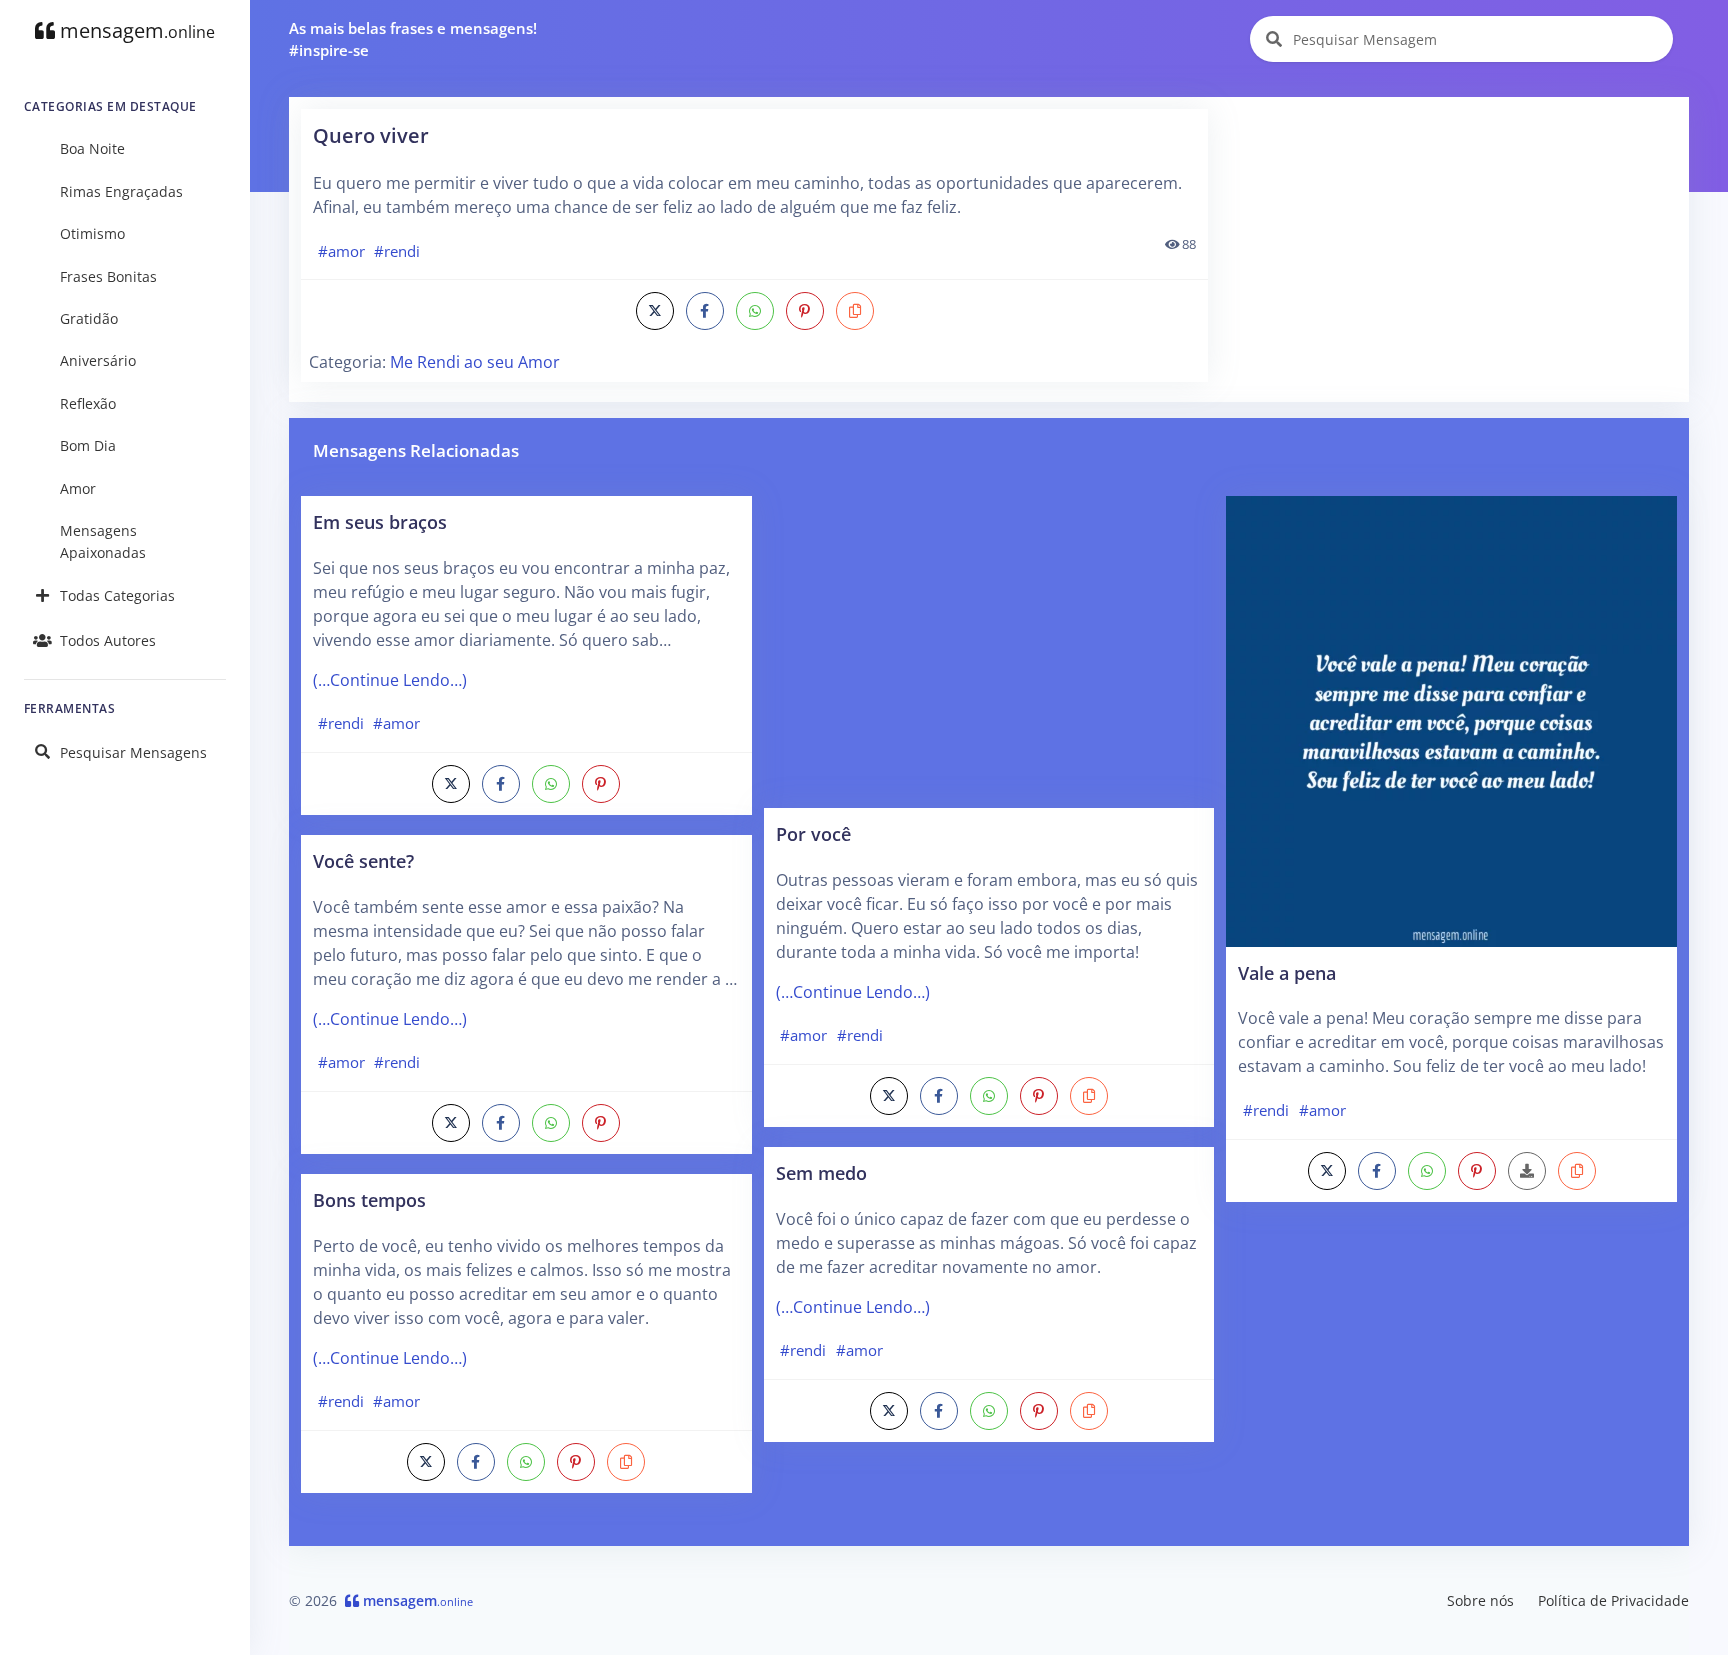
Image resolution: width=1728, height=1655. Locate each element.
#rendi (397, 251)
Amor (78, 488)
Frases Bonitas (108, 276)
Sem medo (821, 1172)
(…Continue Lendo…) (390, 680)
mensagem (135, 30)
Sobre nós (1480, 1600)
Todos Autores (108, 640)
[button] (855, 311)
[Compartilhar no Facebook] (705, 311)
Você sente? (363, 860)
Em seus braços (380, 521)
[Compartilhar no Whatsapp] (755, 311)
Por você (813, 833)
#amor (341, 251)
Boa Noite (92, 148)
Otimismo (92, 233)
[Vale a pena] (1451, 720)
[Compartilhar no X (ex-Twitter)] (655, 311)
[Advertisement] (1450, 249)
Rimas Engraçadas (121, 191)
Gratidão (89, 318)
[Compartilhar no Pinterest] (805, 311)
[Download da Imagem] (1527, 1171)
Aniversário (98, 360)
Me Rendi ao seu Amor (475, 362)
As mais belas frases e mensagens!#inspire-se (413, 39)
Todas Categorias (117, 595)
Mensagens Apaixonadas (103, 541)
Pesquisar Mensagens (133, 752)
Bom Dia (88, 445)
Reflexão (88, 403)
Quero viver (371, 135)
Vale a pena (1287, 972)
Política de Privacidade (1613, 1600)
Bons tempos (369, 1199)
